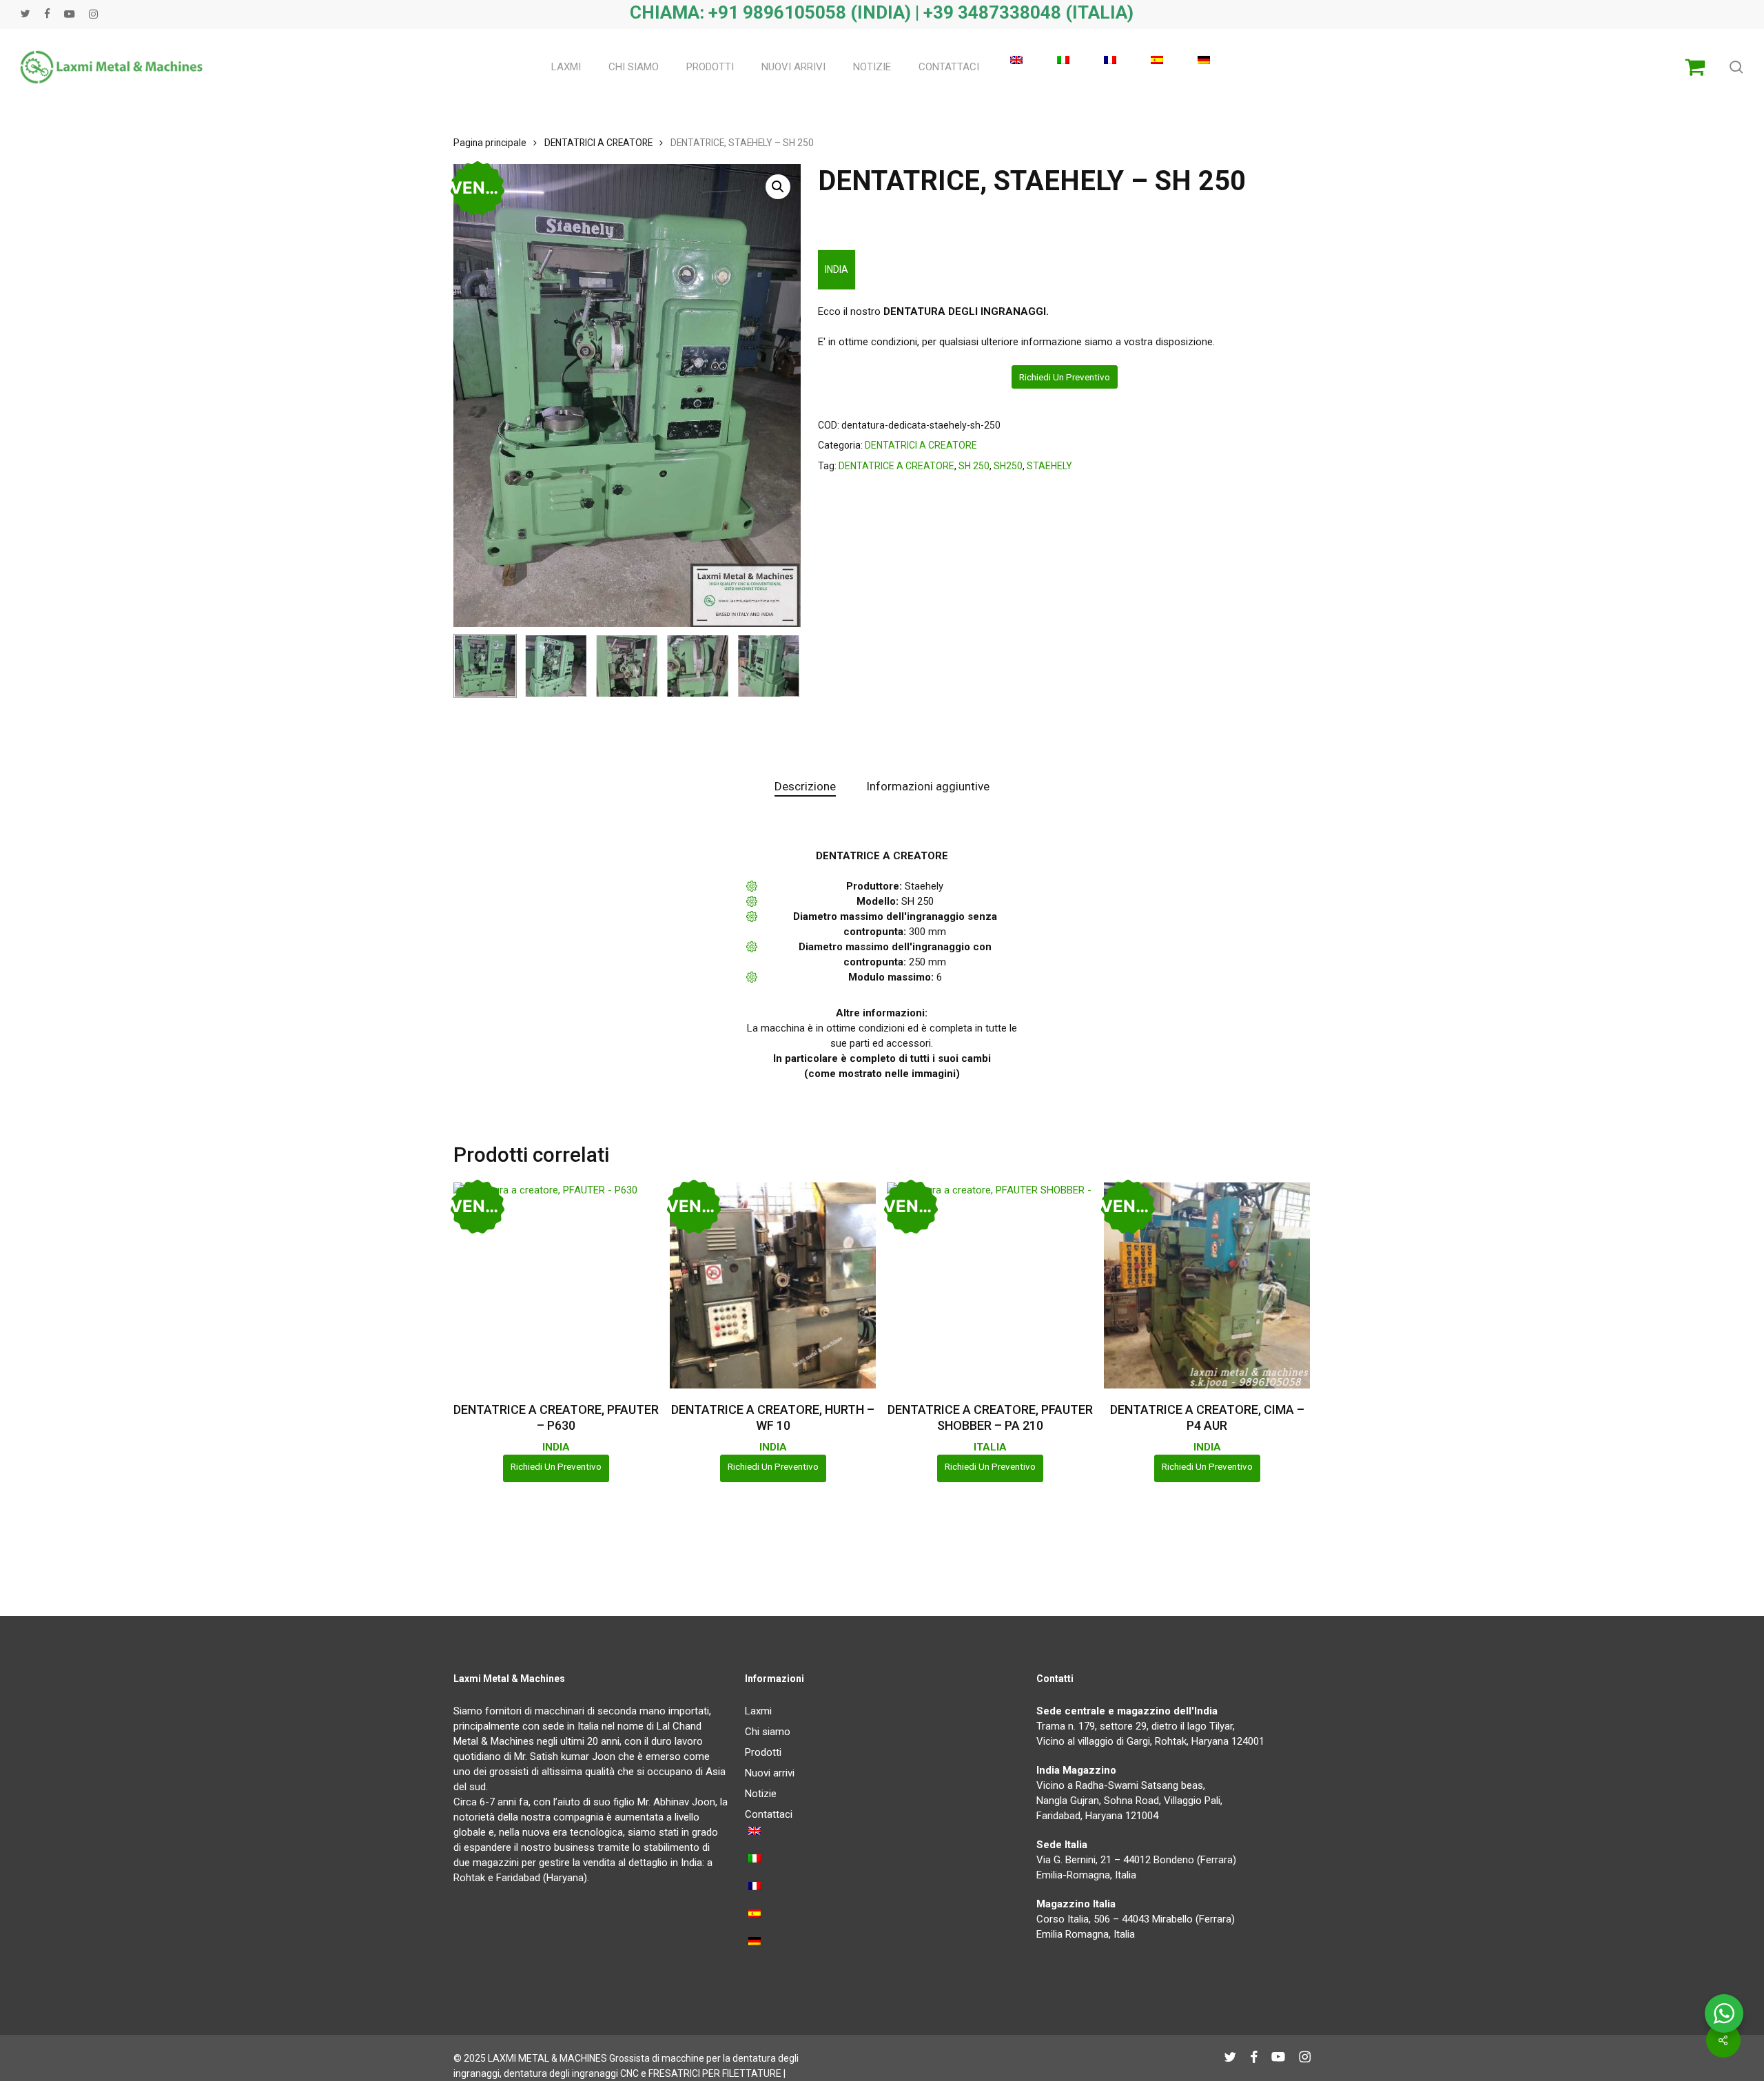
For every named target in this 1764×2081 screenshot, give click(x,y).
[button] (778, 187)
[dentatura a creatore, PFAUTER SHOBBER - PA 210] (990, 1285)
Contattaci (769, 1814)
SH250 (1008, 466)
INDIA (837, 269)
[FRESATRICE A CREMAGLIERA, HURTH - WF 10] (773, 1285)
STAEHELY (1049, 466)
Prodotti (763, 1752)
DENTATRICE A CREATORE (896, 466)
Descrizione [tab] (805, 786)
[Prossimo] (779, 666)
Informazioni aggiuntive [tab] (928, 786)
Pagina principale (490, 143)
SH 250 (974, 466)
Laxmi (758, 1711)
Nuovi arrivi (770, 1773)
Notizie (761, 1794)
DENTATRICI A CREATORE (598, 143)
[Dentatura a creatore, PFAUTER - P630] (556, 1285)
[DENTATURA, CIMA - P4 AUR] (1207, 1285)
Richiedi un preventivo (1065, 377)
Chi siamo (768, 1732)
